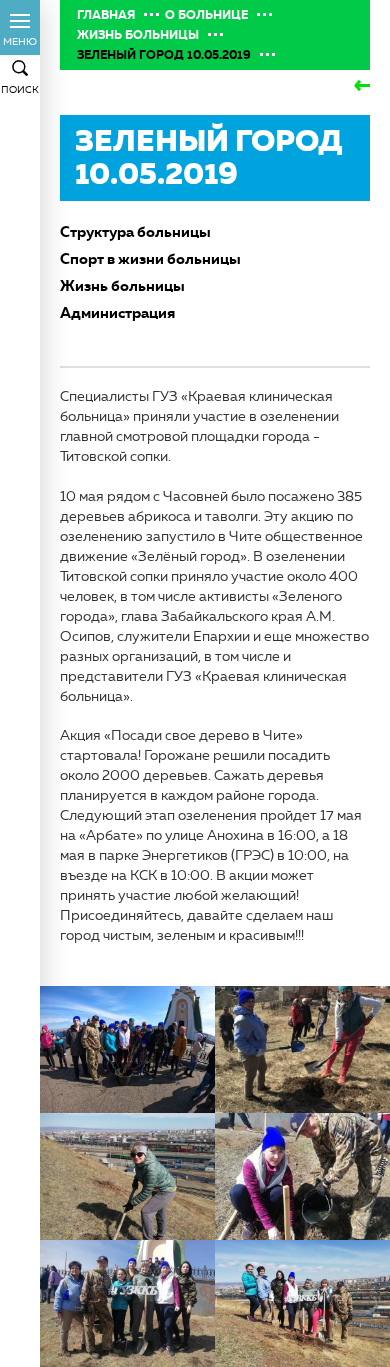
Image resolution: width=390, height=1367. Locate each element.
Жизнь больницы (138, 35)
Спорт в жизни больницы (150, 258)
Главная (106, 15)
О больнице (206, 15)
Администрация (117, 312)
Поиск (20, 89)
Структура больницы (135, 231)
